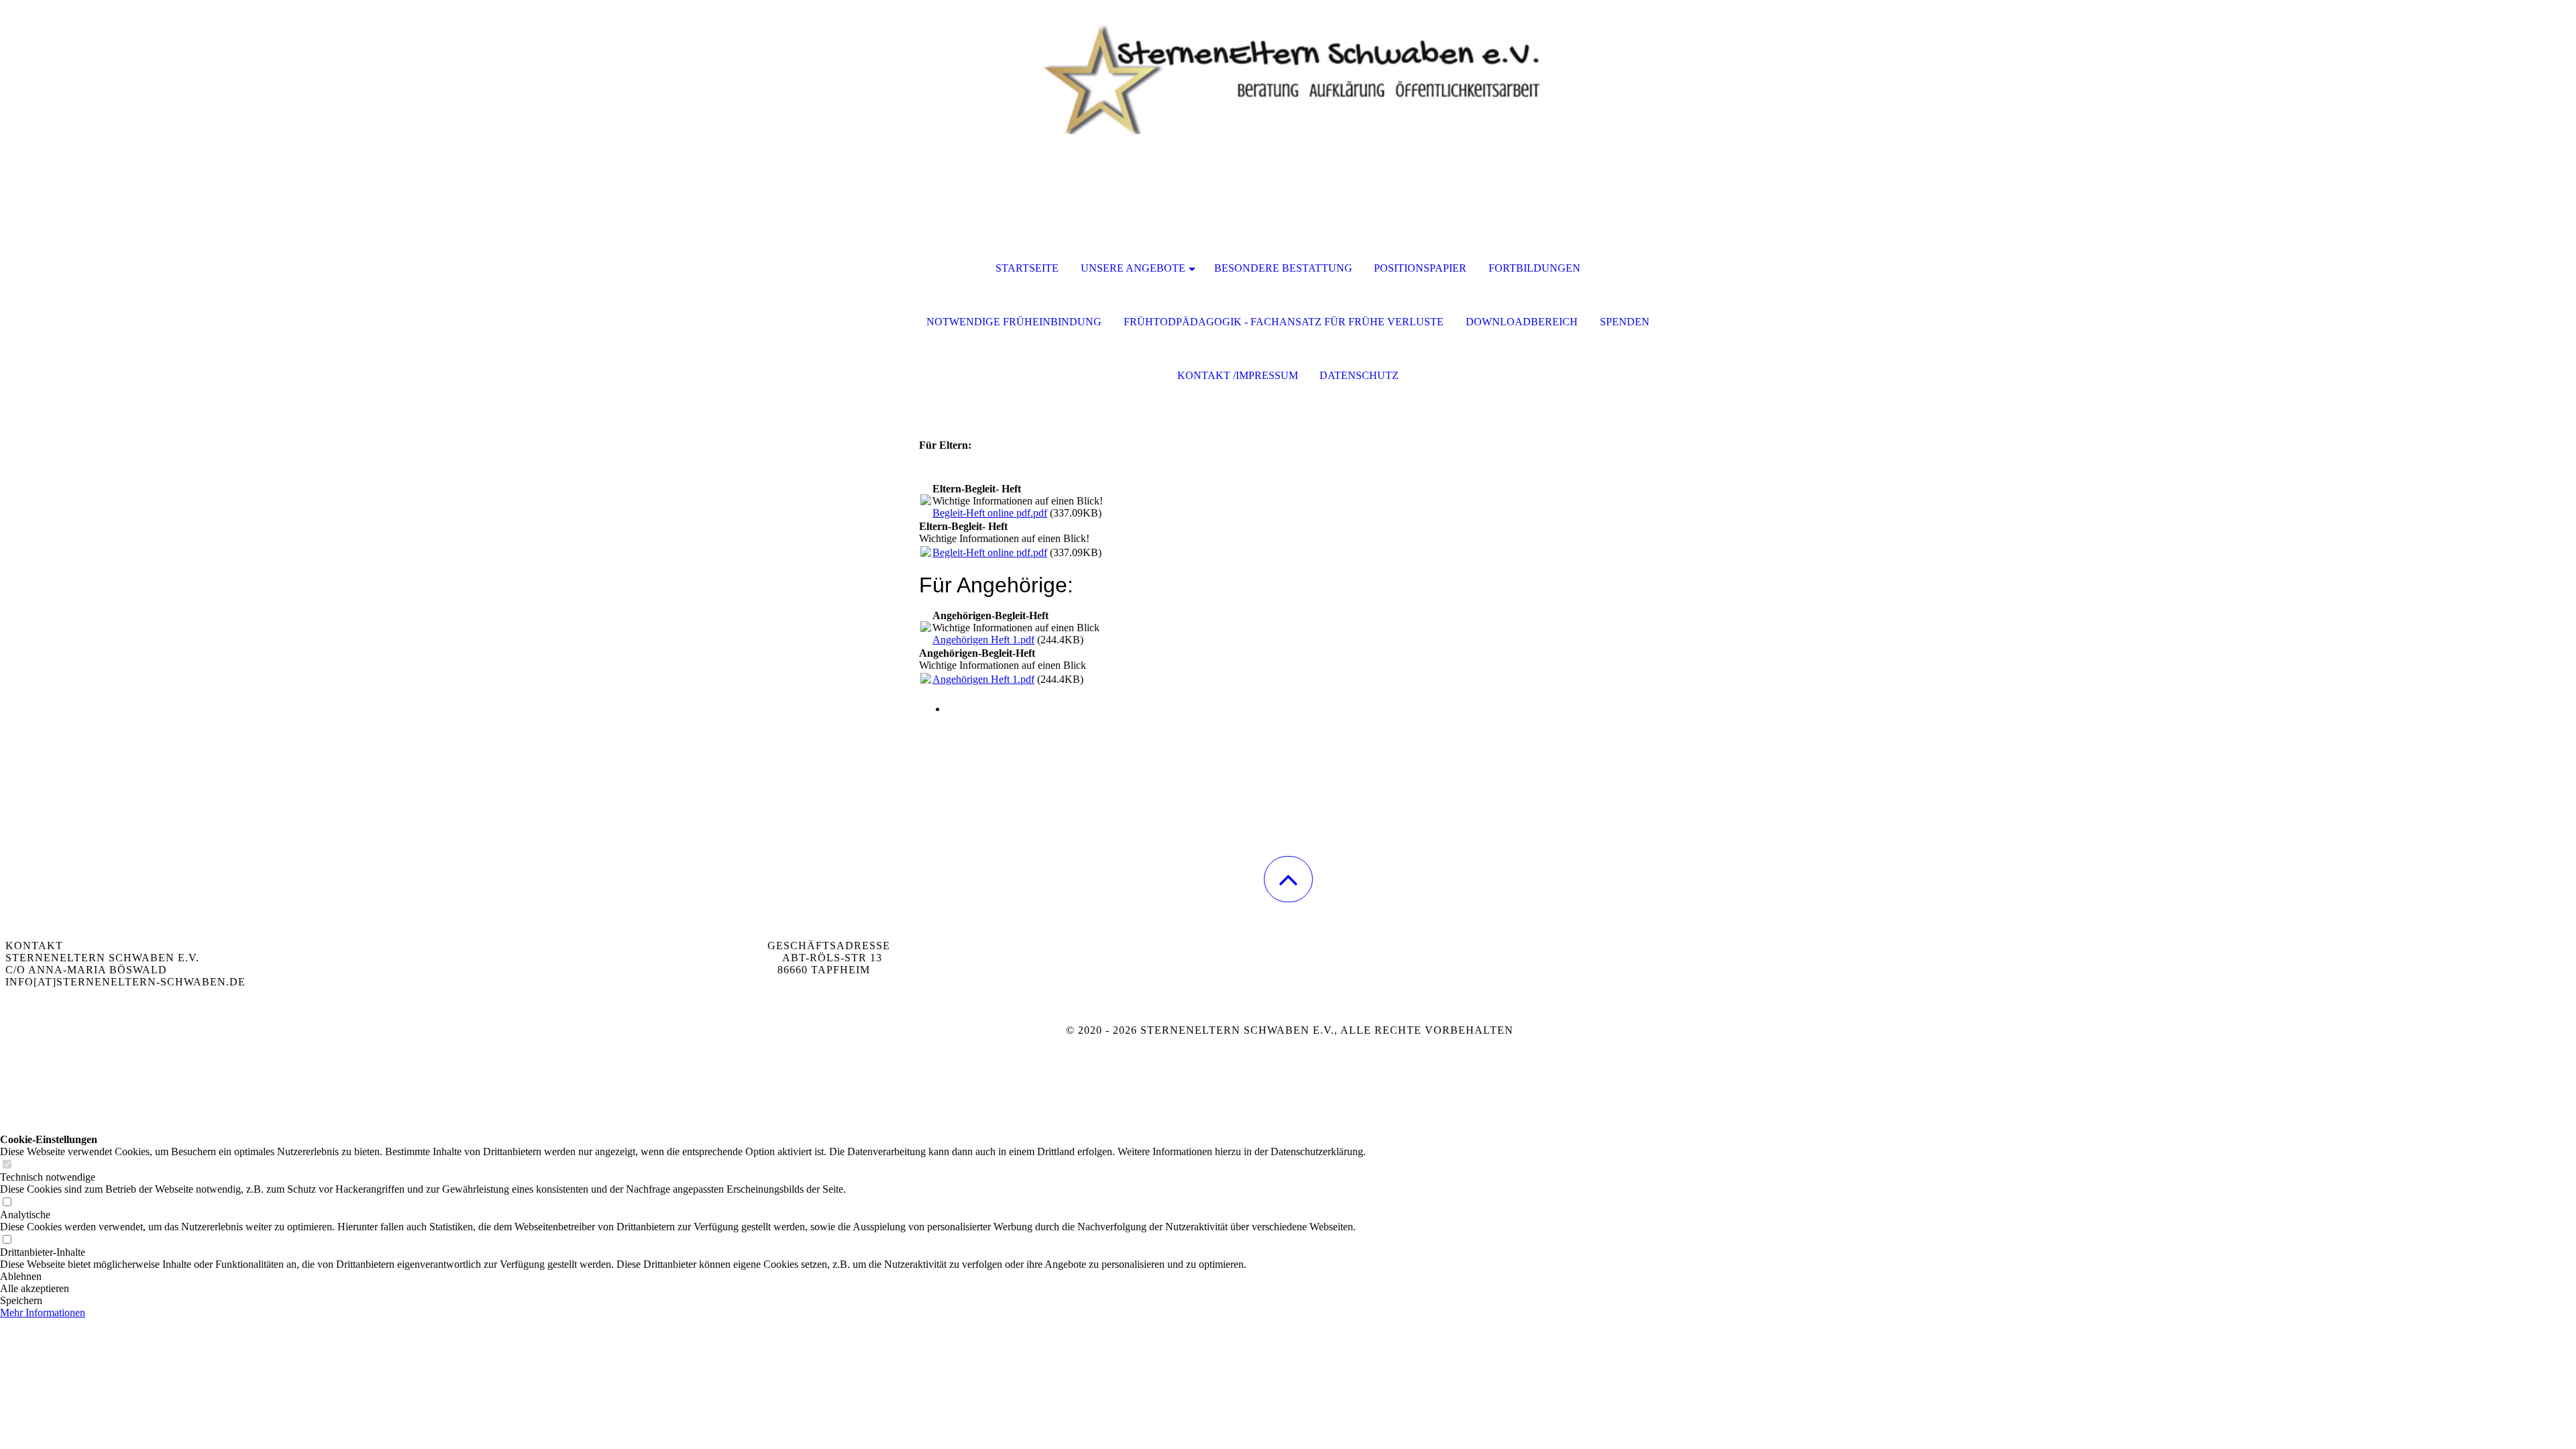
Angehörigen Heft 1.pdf (983, 640)
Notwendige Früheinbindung (1014, 322)
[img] (1288, 67)
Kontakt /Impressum (1238, 375)
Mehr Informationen (43, 1312)
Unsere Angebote (1133, 268)
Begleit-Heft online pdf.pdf (990, 513)
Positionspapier (1420, 268)
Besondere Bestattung (1283, 268)
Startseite (1027, 268)
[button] (1288, 879)
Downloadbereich (1522, 322)
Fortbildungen (1535, 268)
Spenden (1625, 322)
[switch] (7, 1165)
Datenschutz (1359, 375)
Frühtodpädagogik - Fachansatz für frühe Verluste (1284, 322)
